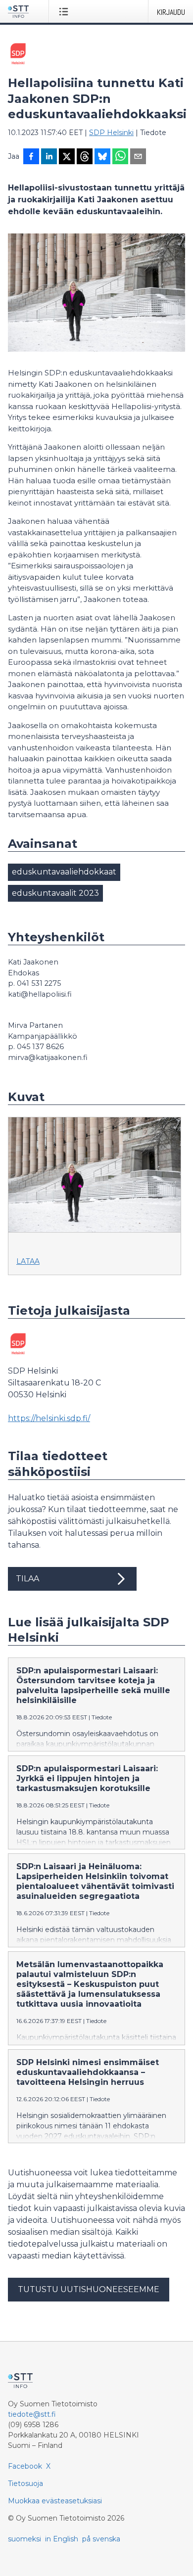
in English (62, 2539)
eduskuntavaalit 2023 (55, 893)
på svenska (101, 2539)
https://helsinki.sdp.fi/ (49, 1418)
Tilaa (27, 1579)
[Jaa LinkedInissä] (49, 157)
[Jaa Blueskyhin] (102, 157)
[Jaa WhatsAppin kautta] (120, 157)
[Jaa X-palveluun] (67, 157)
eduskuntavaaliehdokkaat (64, 872)
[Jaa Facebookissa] (31, 157)
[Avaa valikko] (66, 11)
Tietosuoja (25, 2484)
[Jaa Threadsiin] (85, 157)
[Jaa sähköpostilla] (138, 157)
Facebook (25, 2466)
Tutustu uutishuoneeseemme (89, 2289)
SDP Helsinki (111, 133)
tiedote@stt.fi (32, 2414)
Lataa (28, 1261)
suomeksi (24, 2539)
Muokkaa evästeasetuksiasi (55, 2501)
